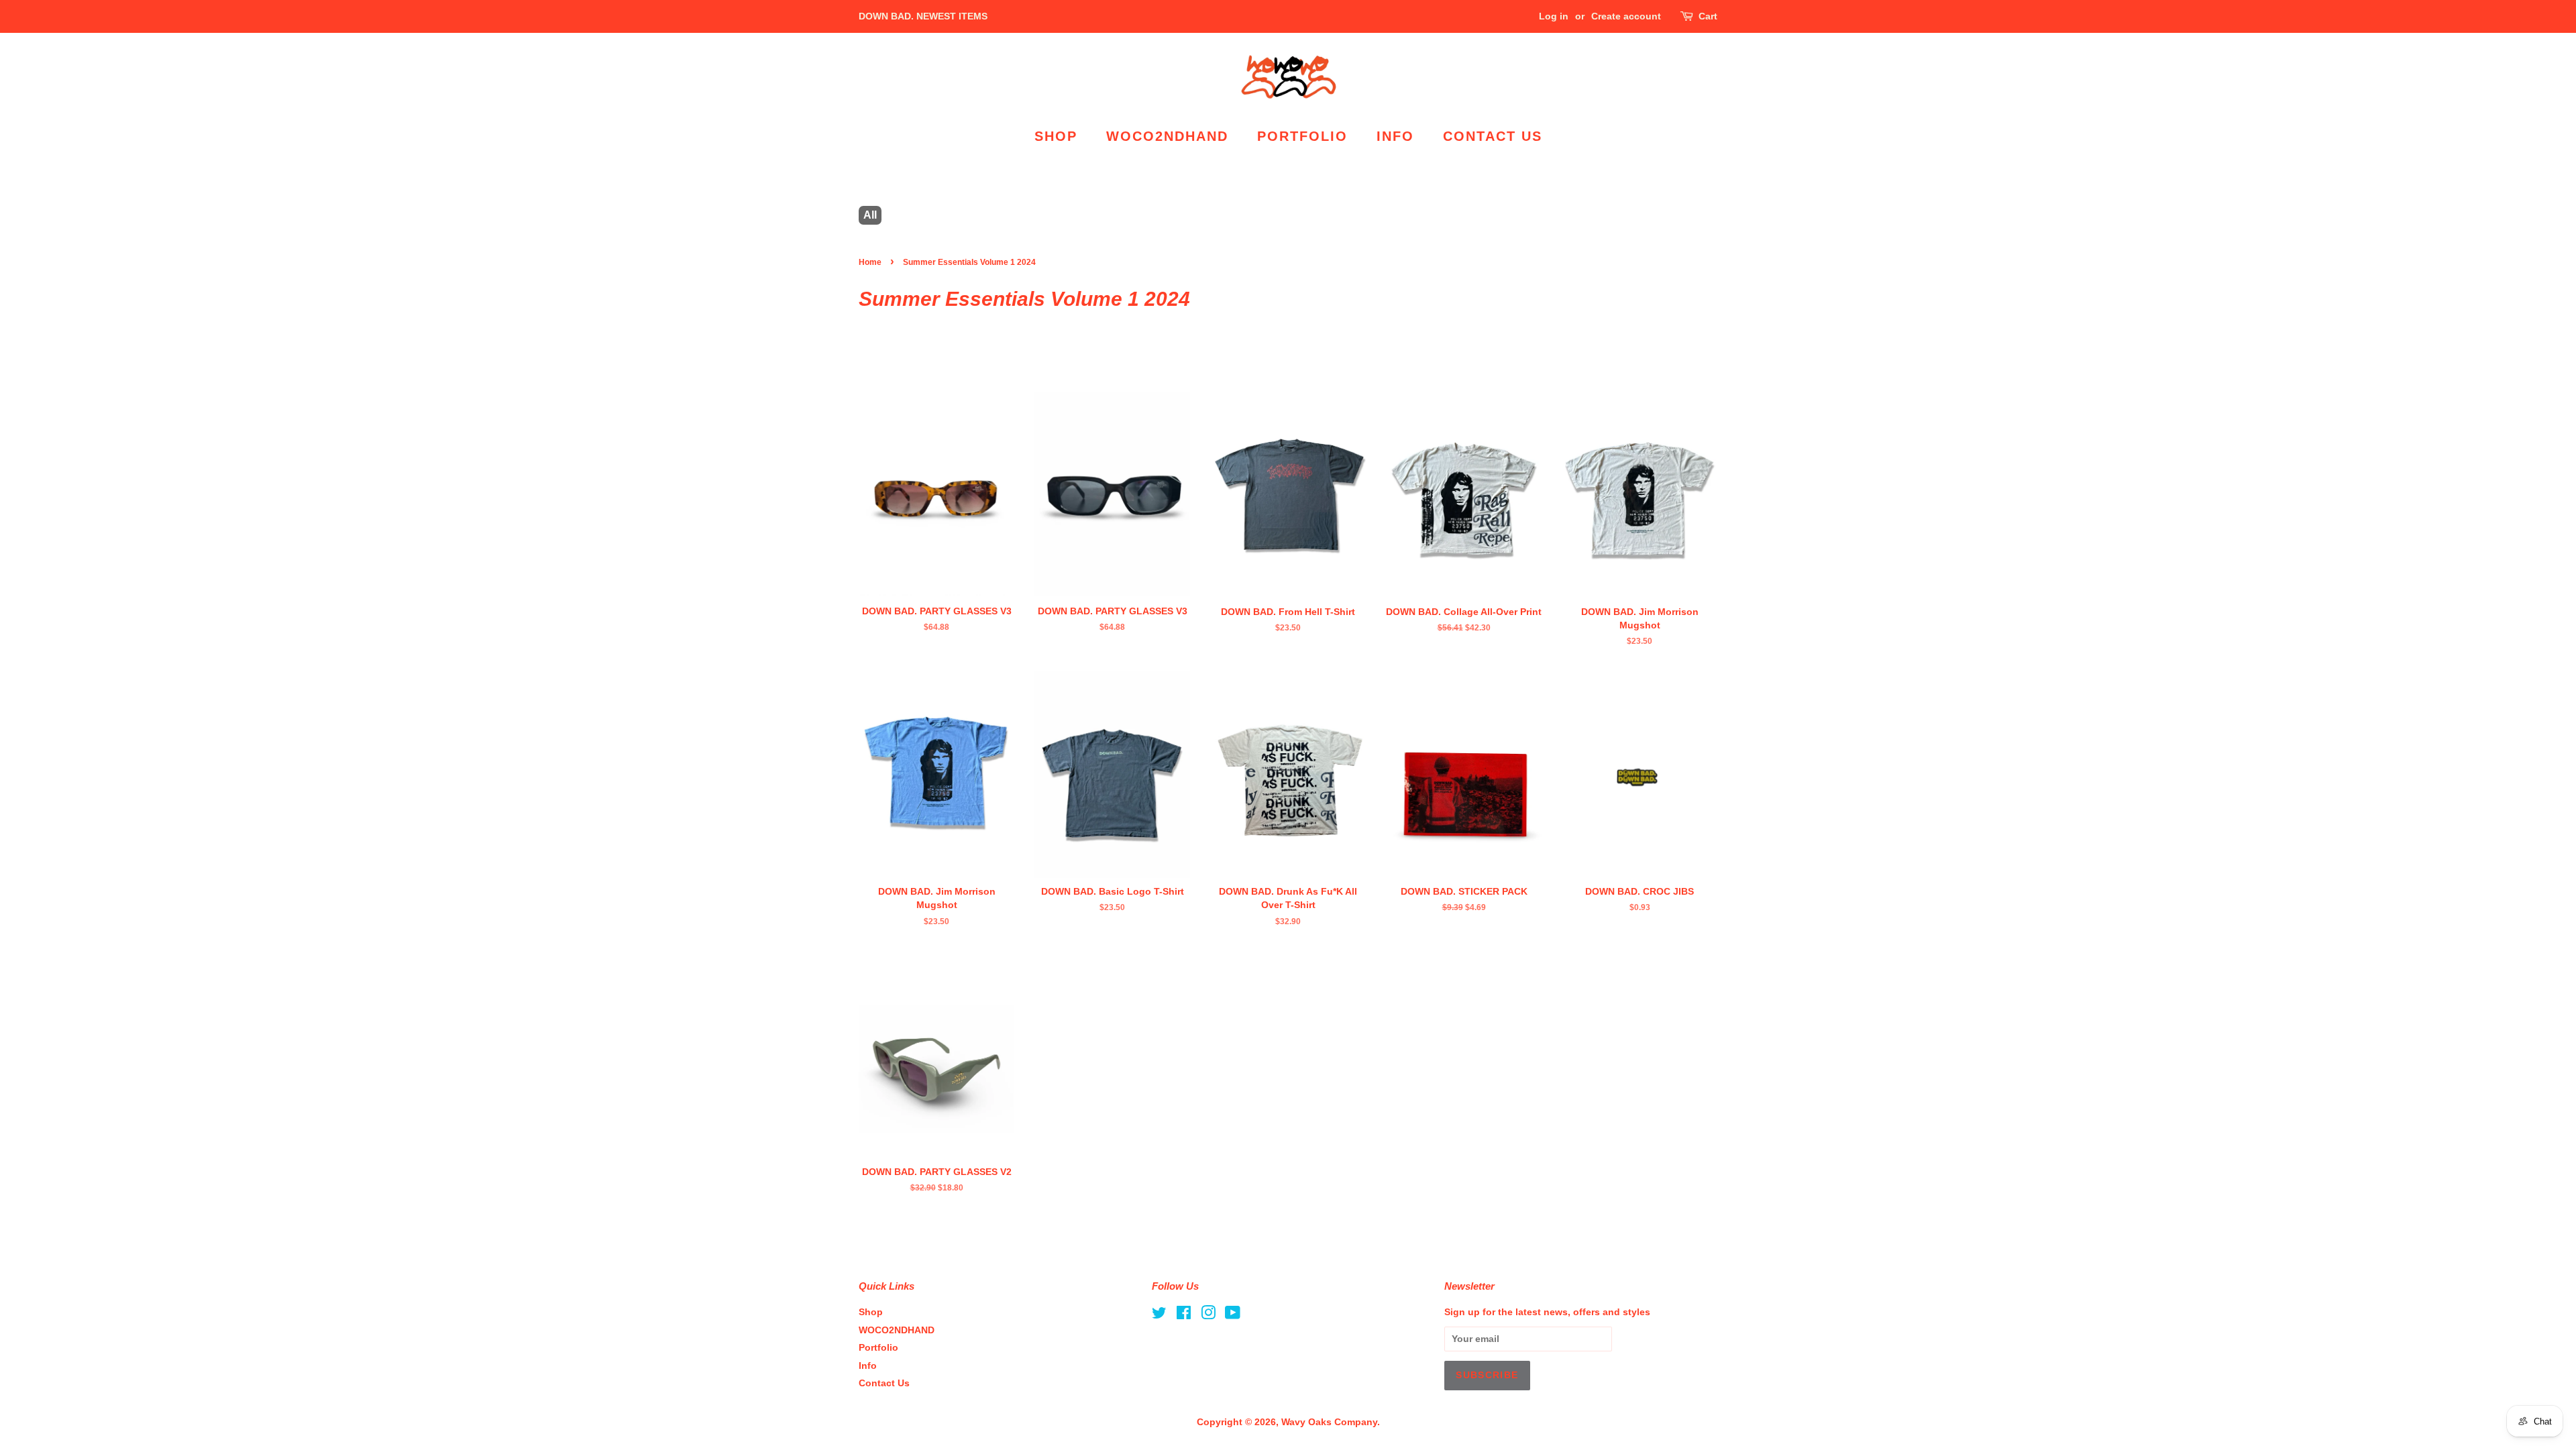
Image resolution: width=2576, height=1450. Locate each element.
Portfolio (1302, 136)
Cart (1708, 16)
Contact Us (1493, 136)
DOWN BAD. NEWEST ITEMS (923, 16)
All (870, 215)
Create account (1626, 16)
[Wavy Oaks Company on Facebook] (1184, 1316)
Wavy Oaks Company (1329, 1422)
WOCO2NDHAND (1167, 136)
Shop (1056, 136)
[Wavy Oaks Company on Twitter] (1159, 1316)
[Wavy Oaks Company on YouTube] (1233, 1316)
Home (870, 262)
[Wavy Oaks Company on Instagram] (1208, 1316)
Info (1395, 136)
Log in (1554, 16)
